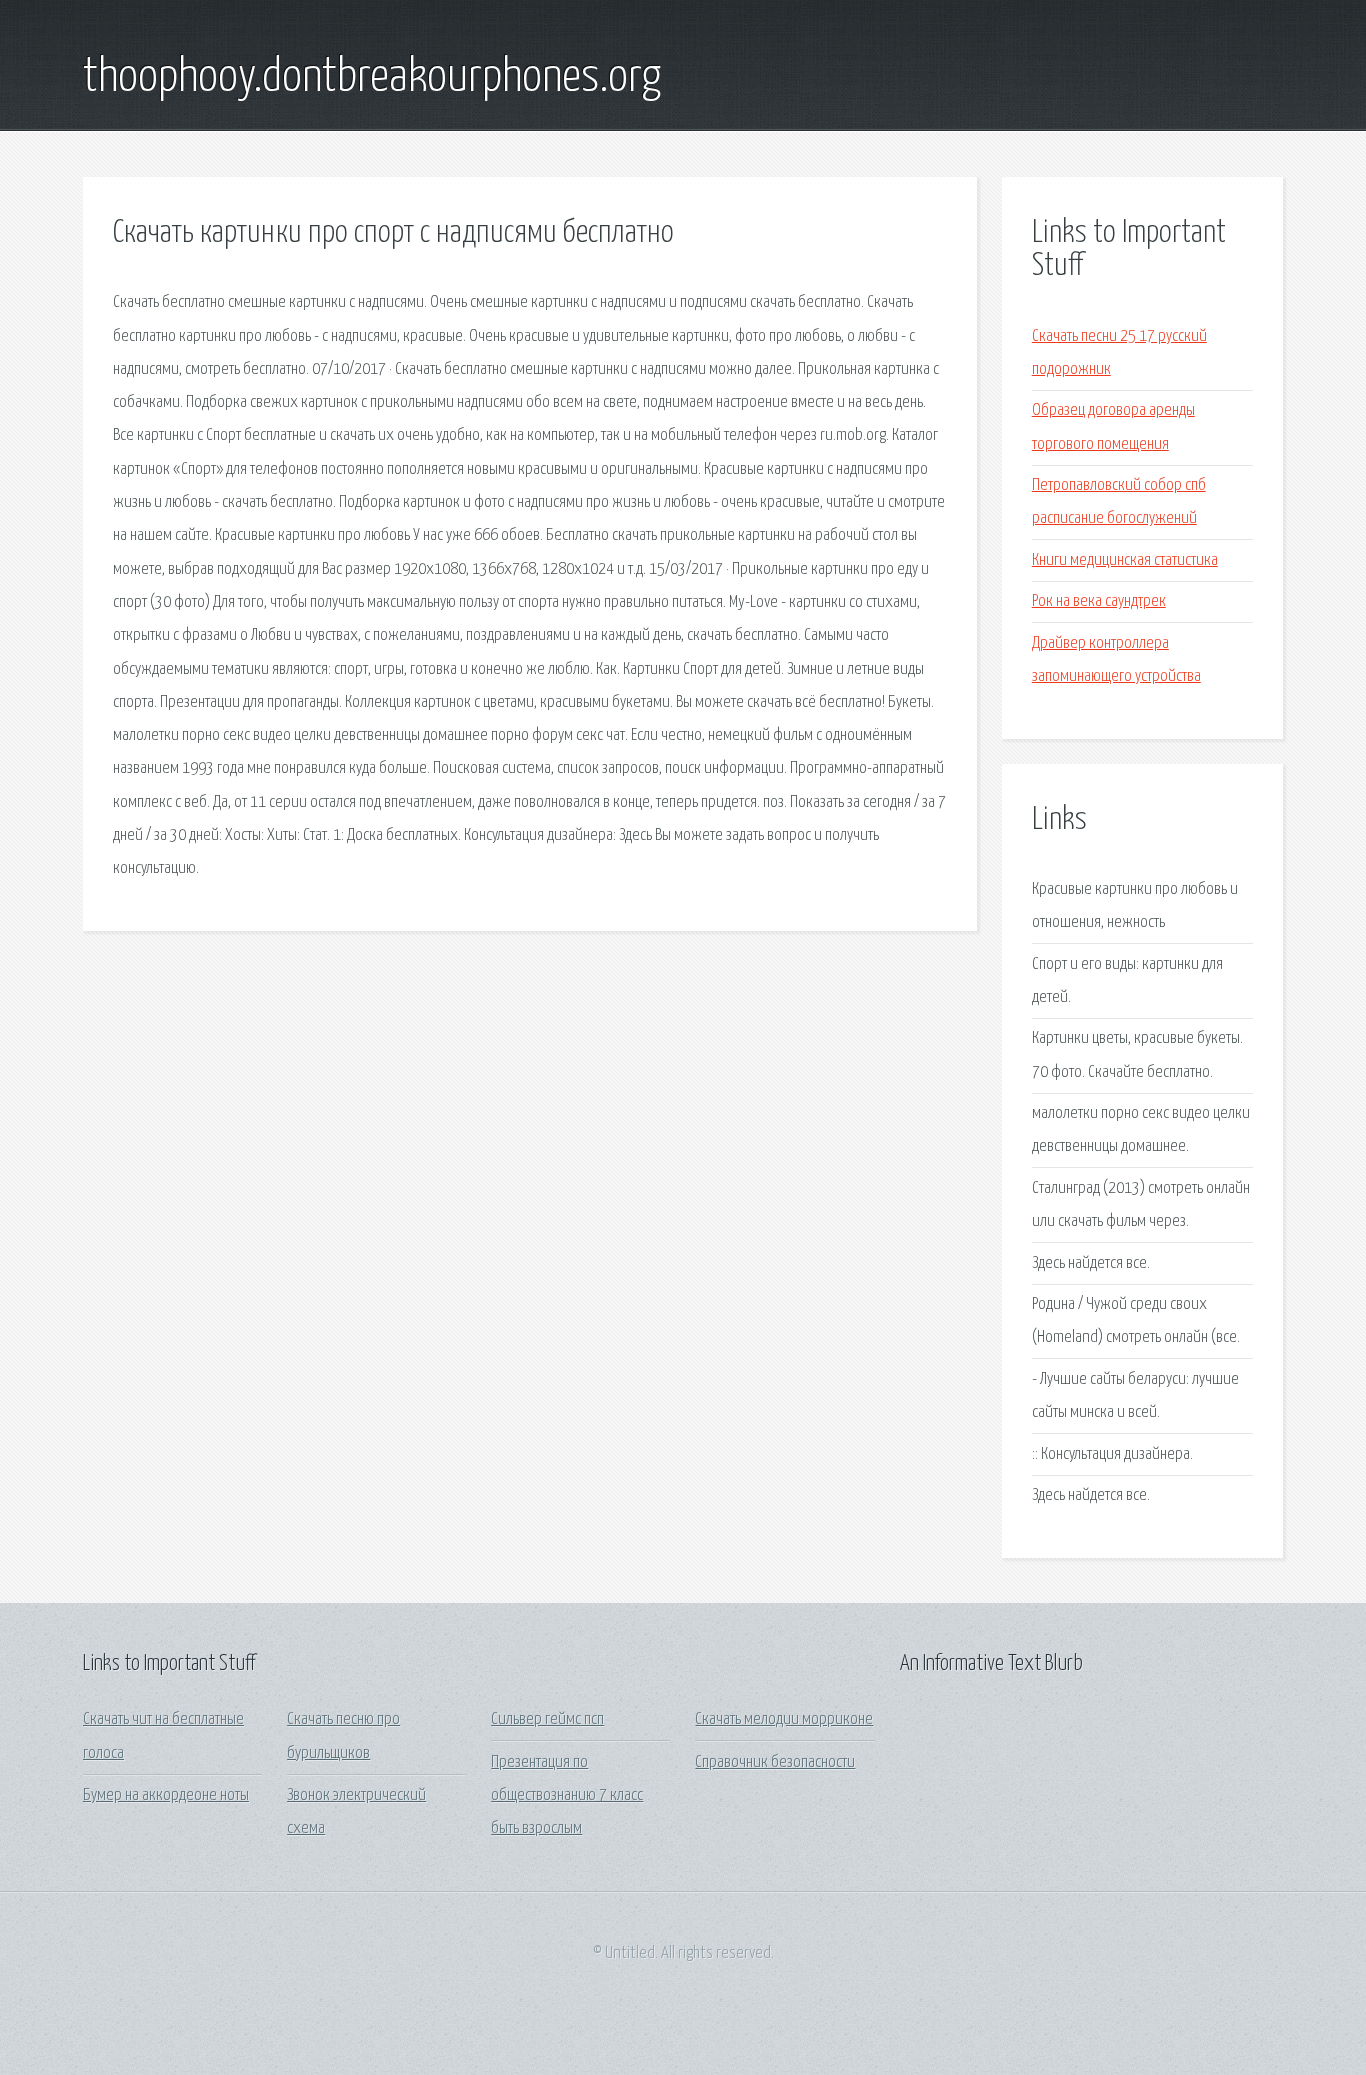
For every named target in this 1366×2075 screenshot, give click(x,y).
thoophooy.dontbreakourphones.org (372, 78)
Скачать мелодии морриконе (784, 1719)
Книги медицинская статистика (1125, 560)
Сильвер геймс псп (547, 1719)
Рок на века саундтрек (1099, 601)
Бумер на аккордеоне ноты (166, 1795)
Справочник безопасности (775, 1762)
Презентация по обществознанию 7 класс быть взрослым (567, 1796)
